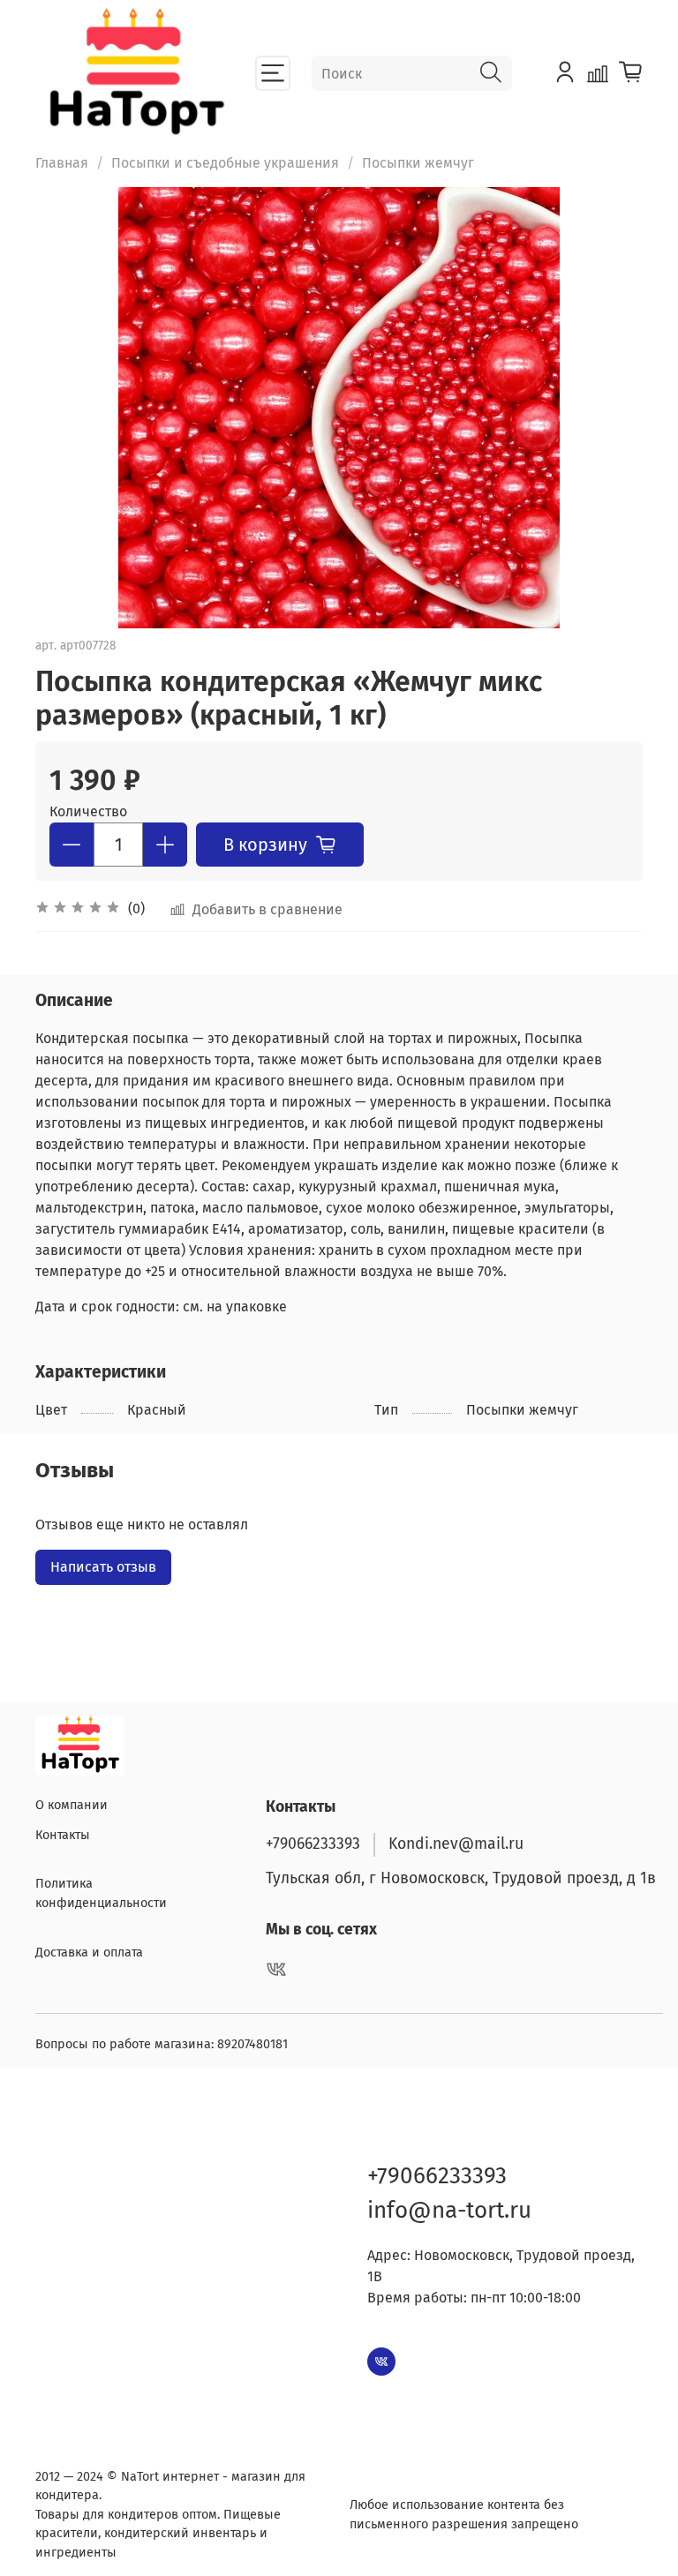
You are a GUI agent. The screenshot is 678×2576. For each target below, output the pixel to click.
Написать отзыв (103, 1567)
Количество (88, 811)
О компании (72, 1805)
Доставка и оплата (89, 1953)
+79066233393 (313, 1844)
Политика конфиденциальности (101, 1893)
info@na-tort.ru (449, 2210)
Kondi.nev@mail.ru (456, 1844)
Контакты (63, 1835)
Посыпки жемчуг (418, 163)
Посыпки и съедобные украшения (225, 163)
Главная (62, 163)
